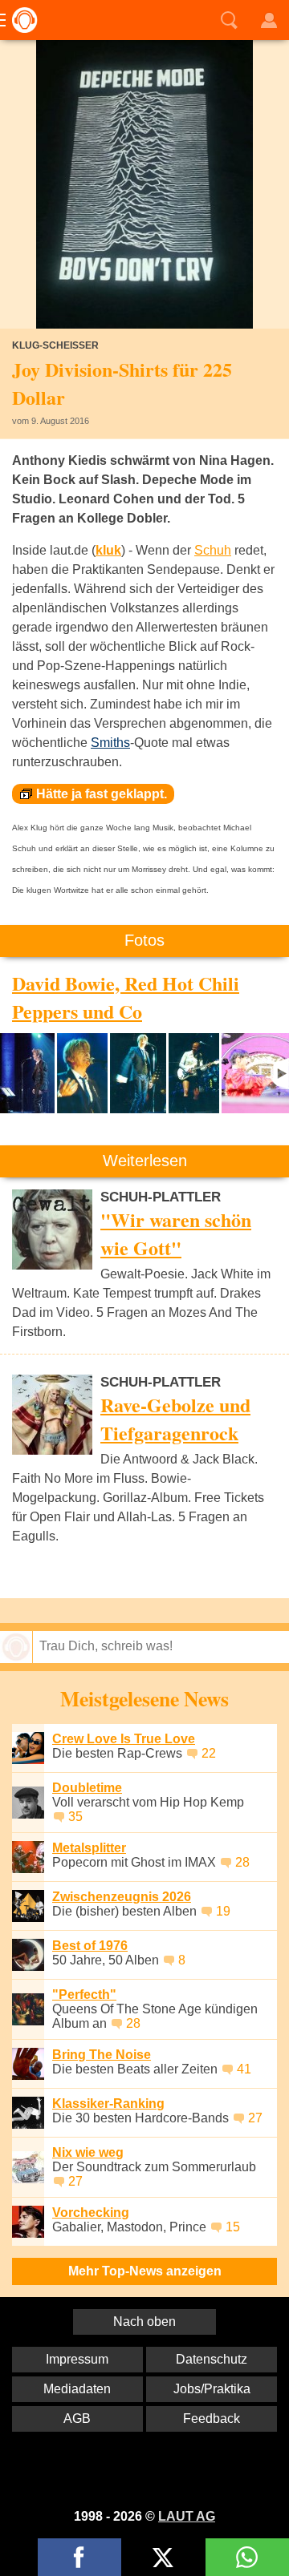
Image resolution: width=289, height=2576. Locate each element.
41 (244, 2069)
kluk (108, 550)
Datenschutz (212, 2359)
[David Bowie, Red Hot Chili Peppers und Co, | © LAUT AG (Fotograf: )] (27, 1073)
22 (209, 1753)
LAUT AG (187, 2516)
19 (223, 1911)
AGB (77, 2419)
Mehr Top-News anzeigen (145, 2271)
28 (242, 1862)
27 (255, 2118)
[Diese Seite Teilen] (79, 2557)
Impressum (77, 2359)
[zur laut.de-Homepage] (20, 20)
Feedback (212, 2419)
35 (75, 1817)
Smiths (110, 743)
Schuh (213, 550)
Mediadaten (77, 2389)
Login (269, 20)
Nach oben (144, 2322)
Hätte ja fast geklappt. (102, 794)
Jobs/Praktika (212, 2389)
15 (233, 2227)
